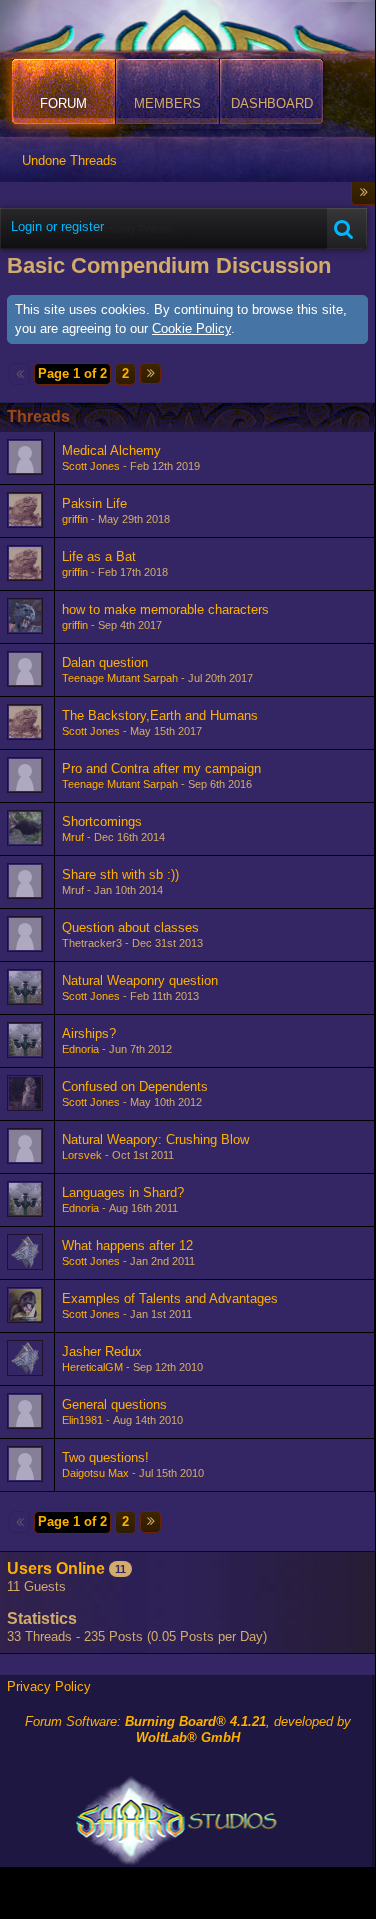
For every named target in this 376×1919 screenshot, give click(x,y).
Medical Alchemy (111, 450)
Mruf (73, 837)
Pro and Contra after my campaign (161, 768)
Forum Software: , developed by (188, 1730)
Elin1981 (82, 1420)
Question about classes (130, 927)
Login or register (57, 226)
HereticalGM (92, 1367)
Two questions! (105, 1457)
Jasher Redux (102, 1351)
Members (167, 103)
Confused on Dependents (135, 1086)
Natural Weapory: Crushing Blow (155, 1139)
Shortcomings (102, 821)
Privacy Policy (49, 1686)
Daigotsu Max (95, 1473)
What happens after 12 (127, 1245)
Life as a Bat (99, 556)
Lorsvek (82, 1155)
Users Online (56, 1568)
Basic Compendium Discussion (169, 265)
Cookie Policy (191, 328)
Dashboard (272, 103)
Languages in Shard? (123, 1192)
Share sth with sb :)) (120, 874)
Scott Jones (91, 466)
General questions (114, 1404)
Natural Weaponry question (140, 980)
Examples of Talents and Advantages (170, 1298)
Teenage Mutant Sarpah (120, 678)
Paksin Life (94, 503)
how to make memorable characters (165, 609)
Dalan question (105, 662)
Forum (63, 103)
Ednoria (80, 1049)
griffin (75, 519)
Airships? (89, 1033)
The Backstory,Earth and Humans (160, 715)
